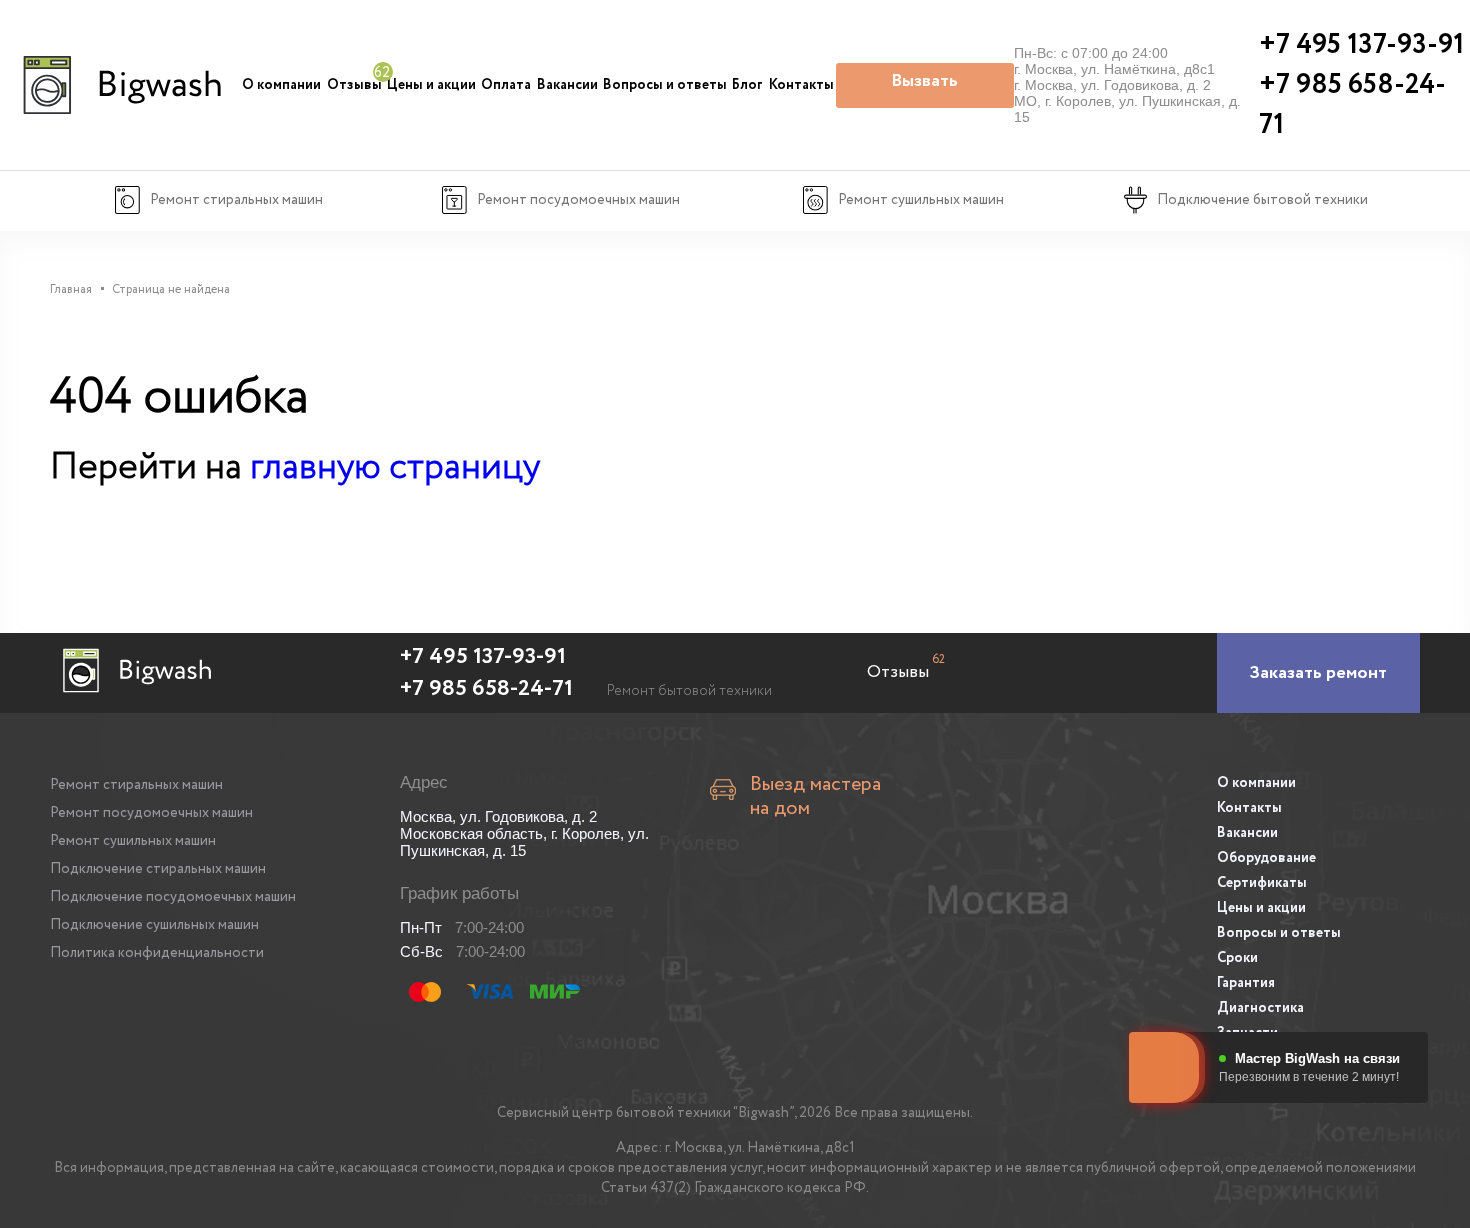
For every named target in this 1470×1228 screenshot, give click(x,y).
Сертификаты (1262, 883)
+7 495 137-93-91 (483, 657)
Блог (747, 85)
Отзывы (354, 85)
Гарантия (1246, 983)
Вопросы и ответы (665, 85)
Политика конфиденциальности (157, 953)
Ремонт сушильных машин (133, 841)
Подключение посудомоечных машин (173, 897)
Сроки (1237, 958)
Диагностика (1260, 1008)
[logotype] (120, 85)
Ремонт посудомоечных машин (151, 813)
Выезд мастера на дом (815, 797)
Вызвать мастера (924, 88)
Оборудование (1266, 858)
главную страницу (395, 467)
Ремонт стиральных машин (136, 785)
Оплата (506, 85)
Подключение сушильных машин (154, 925)
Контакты (801, 85)
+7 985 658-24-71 (486, 689)
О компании (281, 85)
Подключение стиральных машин (158, 869)
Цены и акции (431, 85)
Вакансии (567, 85)
